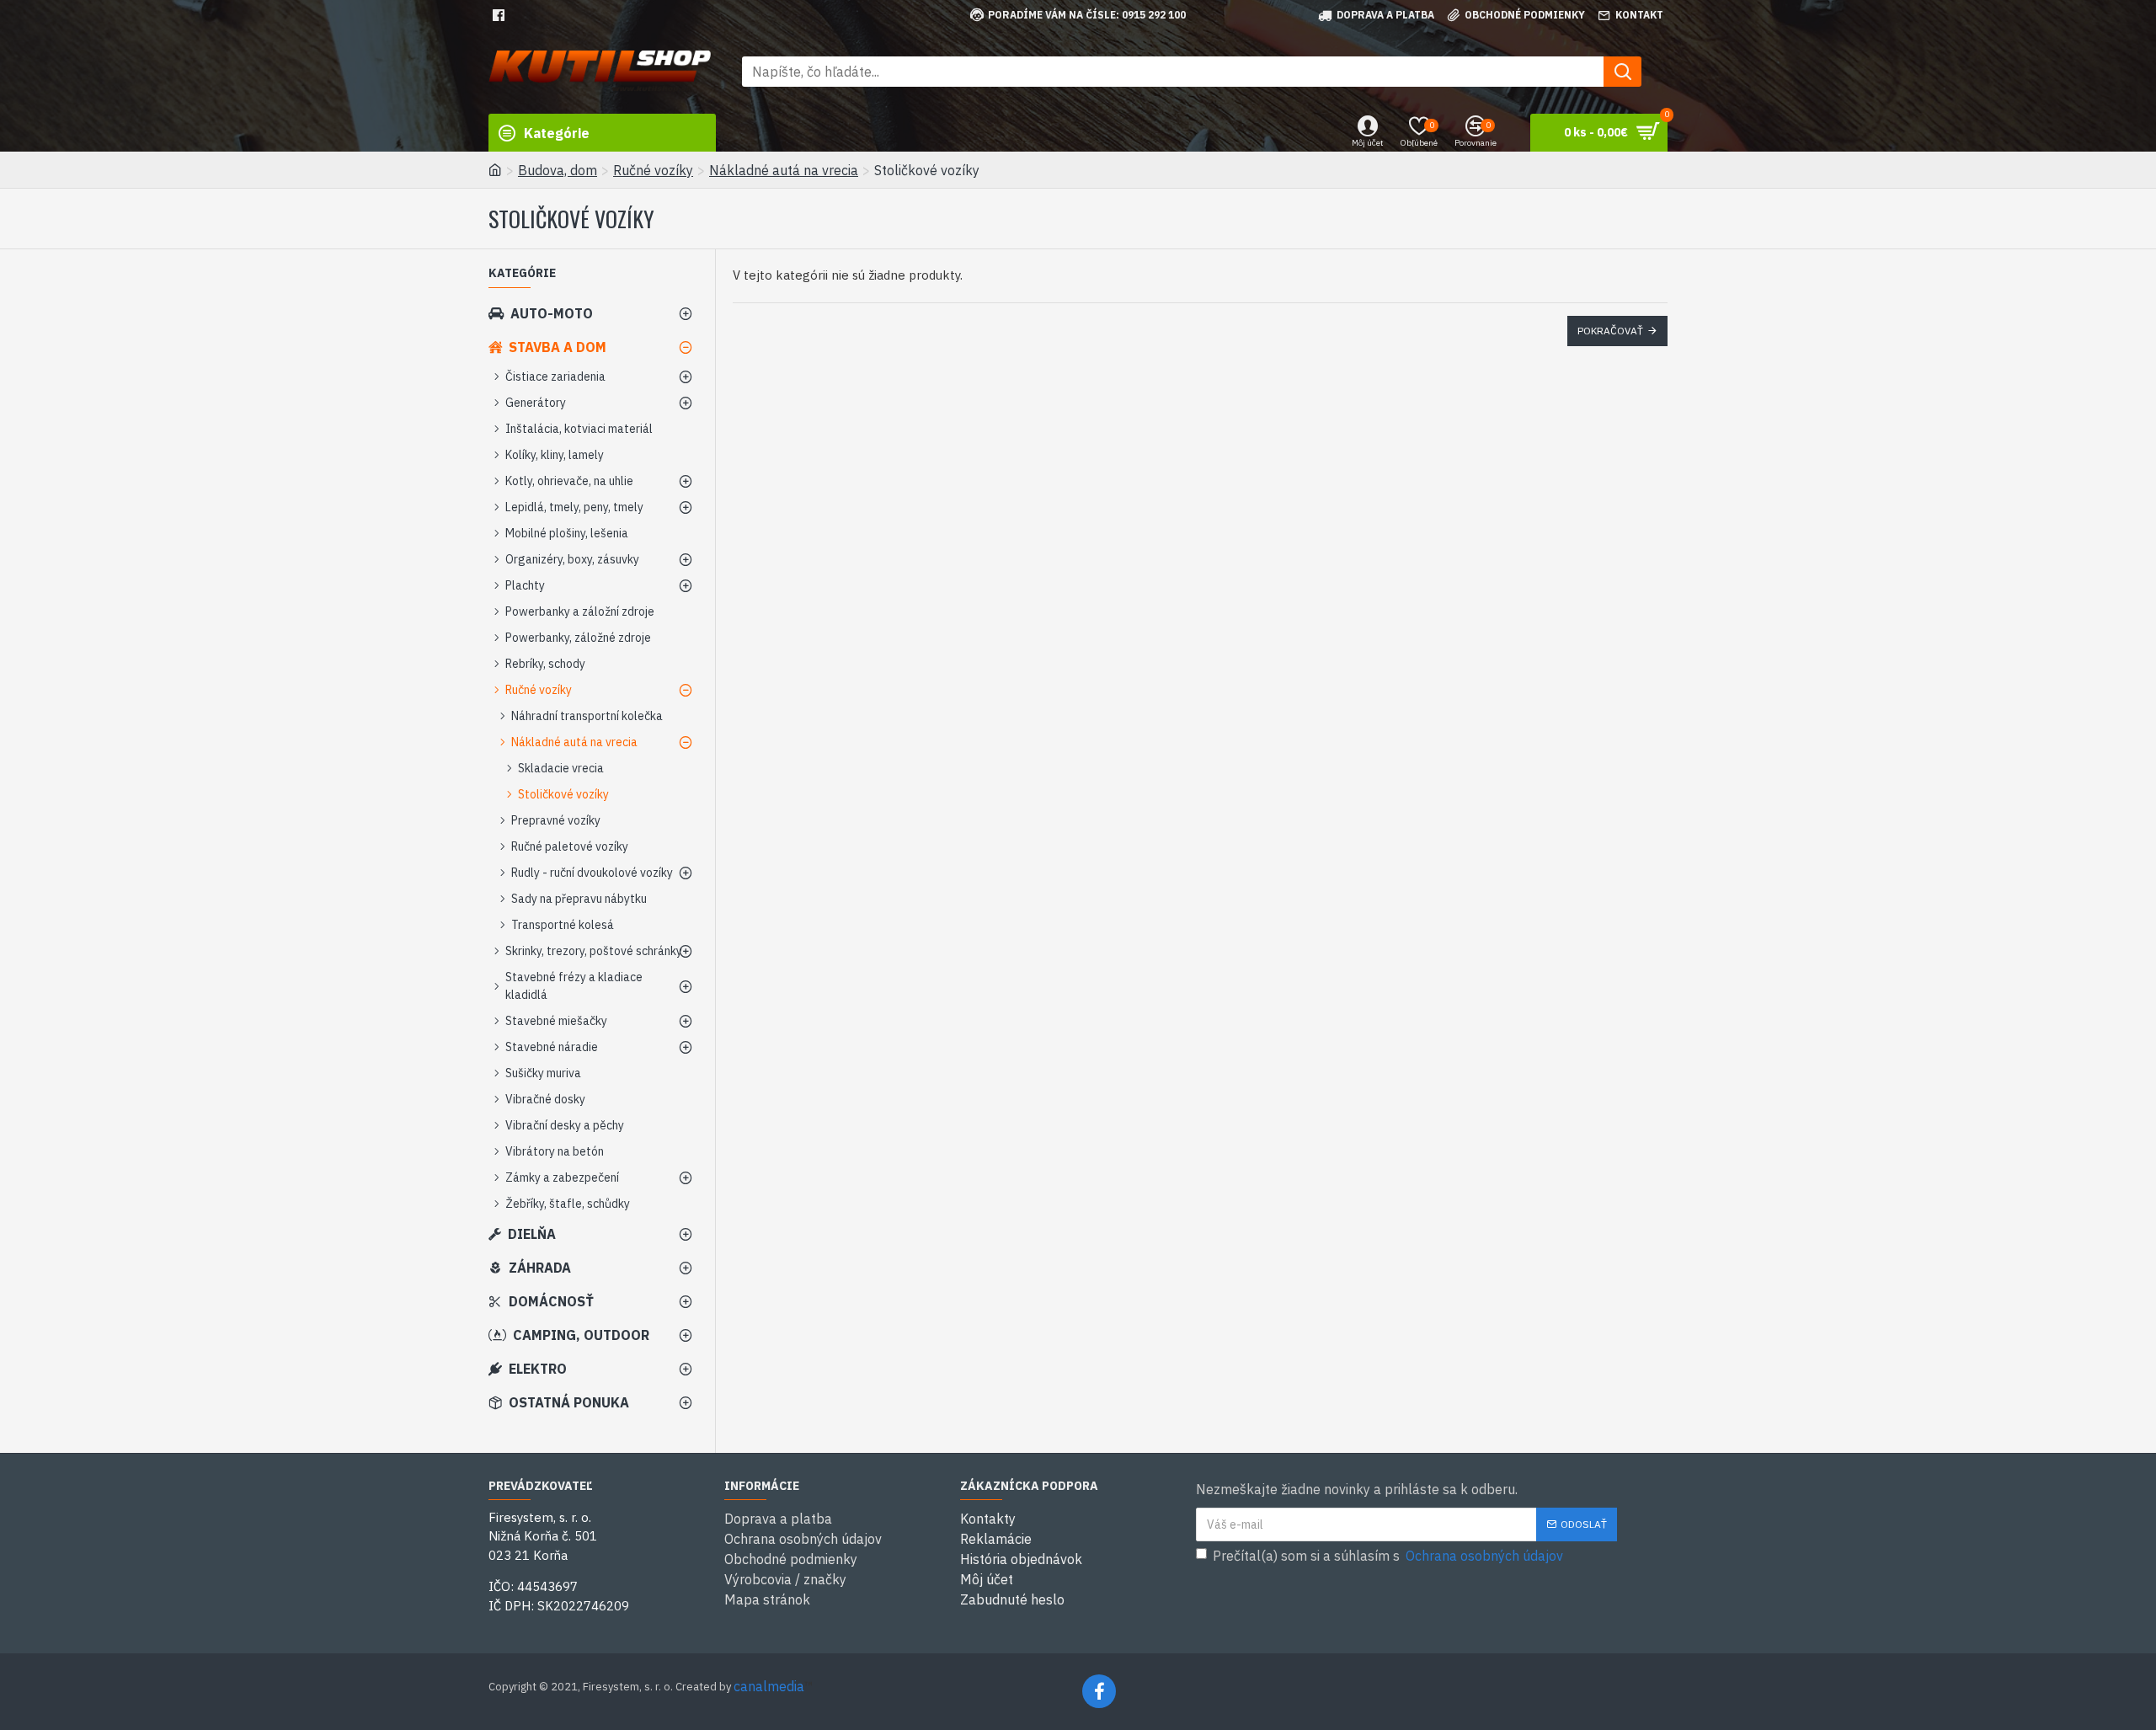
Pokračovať (1610, 331)
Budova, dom (558, 170)
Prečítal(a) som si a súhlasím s (1388, 1556)
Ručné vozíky (653, 170)
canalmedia (769, 1686)
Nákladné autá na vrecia (784, 170)
